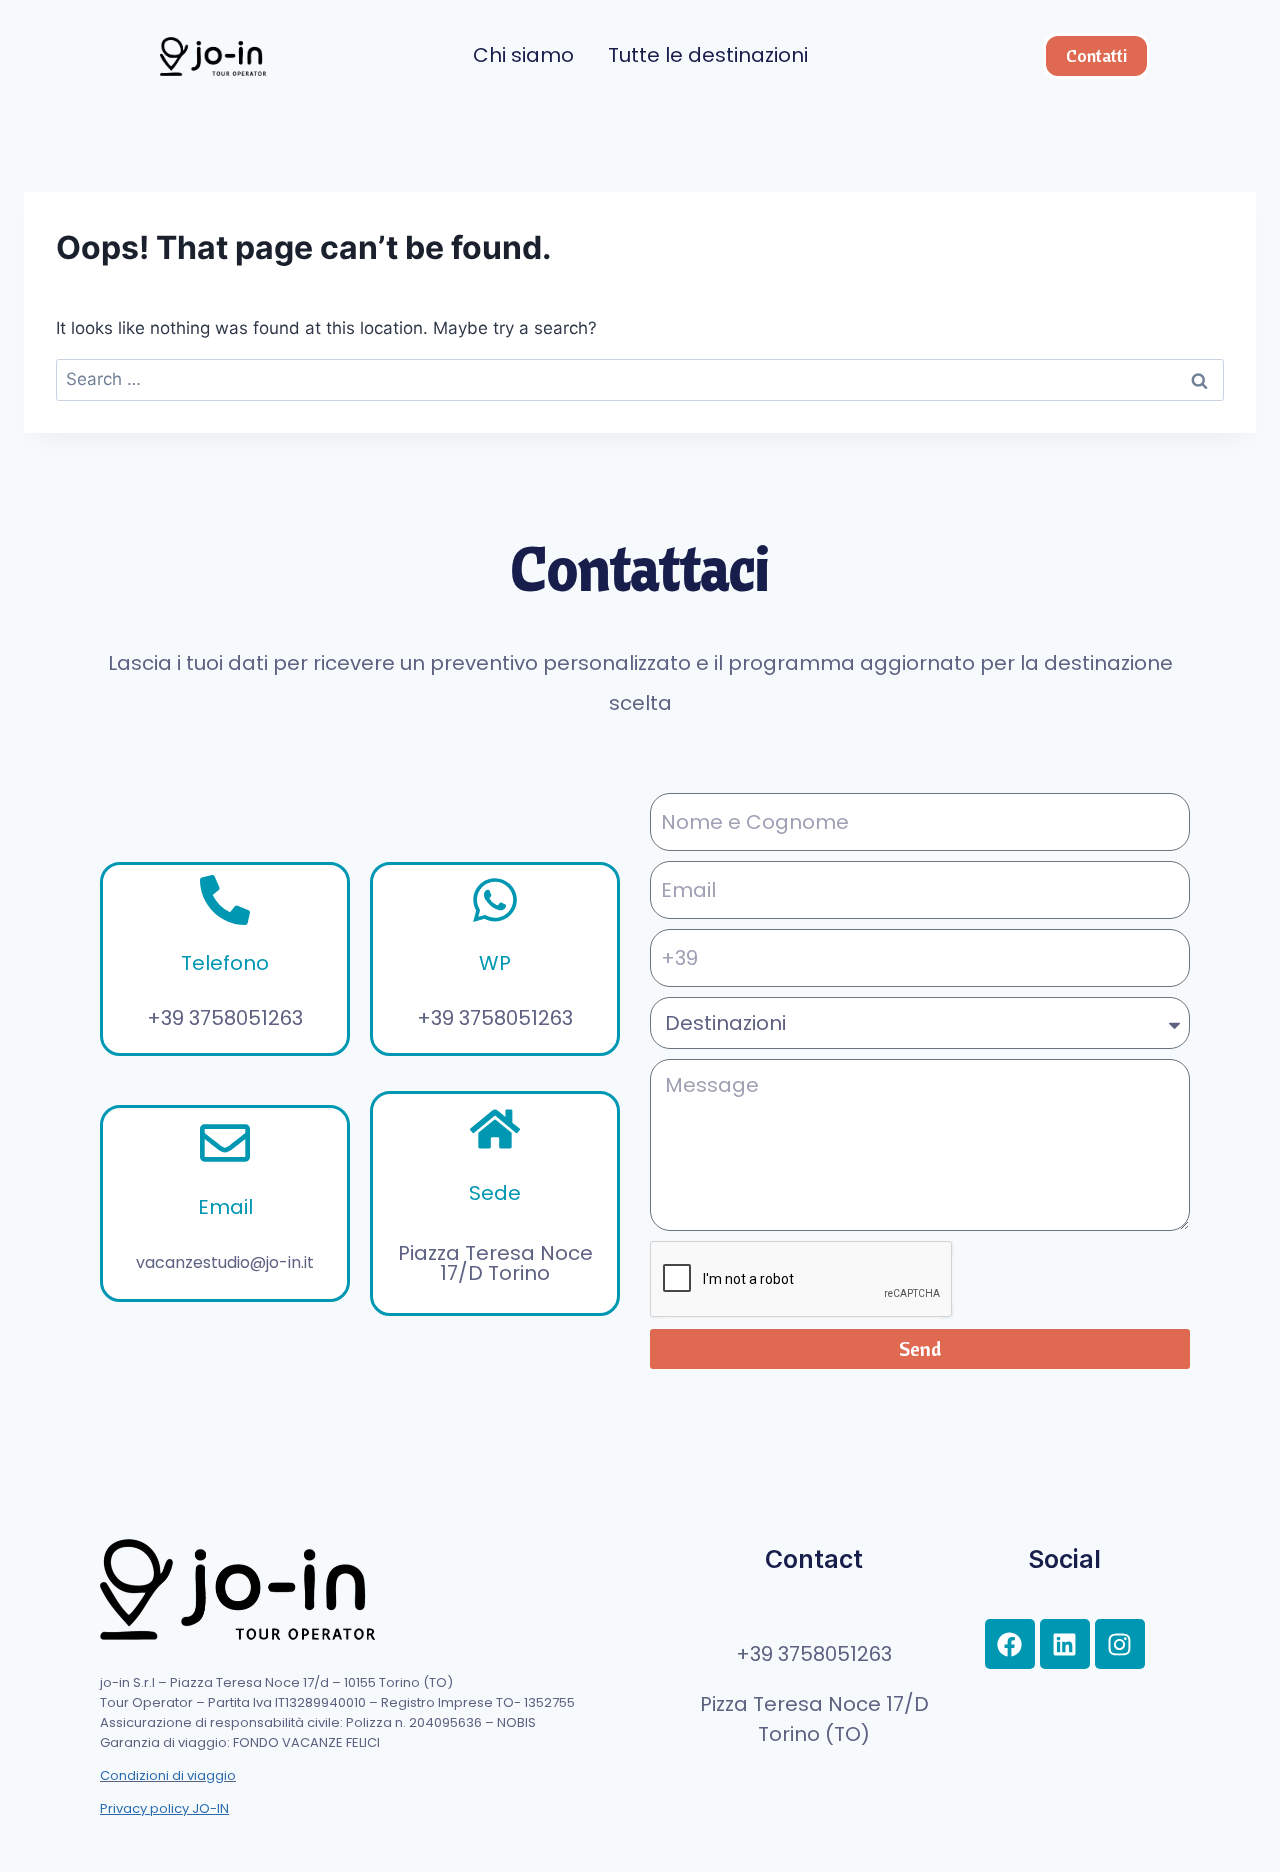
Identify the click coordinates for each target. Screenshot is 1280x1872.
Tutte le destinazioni (708, 55)
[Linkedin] (1065, 1644)
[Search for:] (640, 379)
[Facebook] (1010, 1644)
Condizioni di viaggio (168, 1775)
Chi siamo (523, 55)
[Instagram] (1120, 1644)
